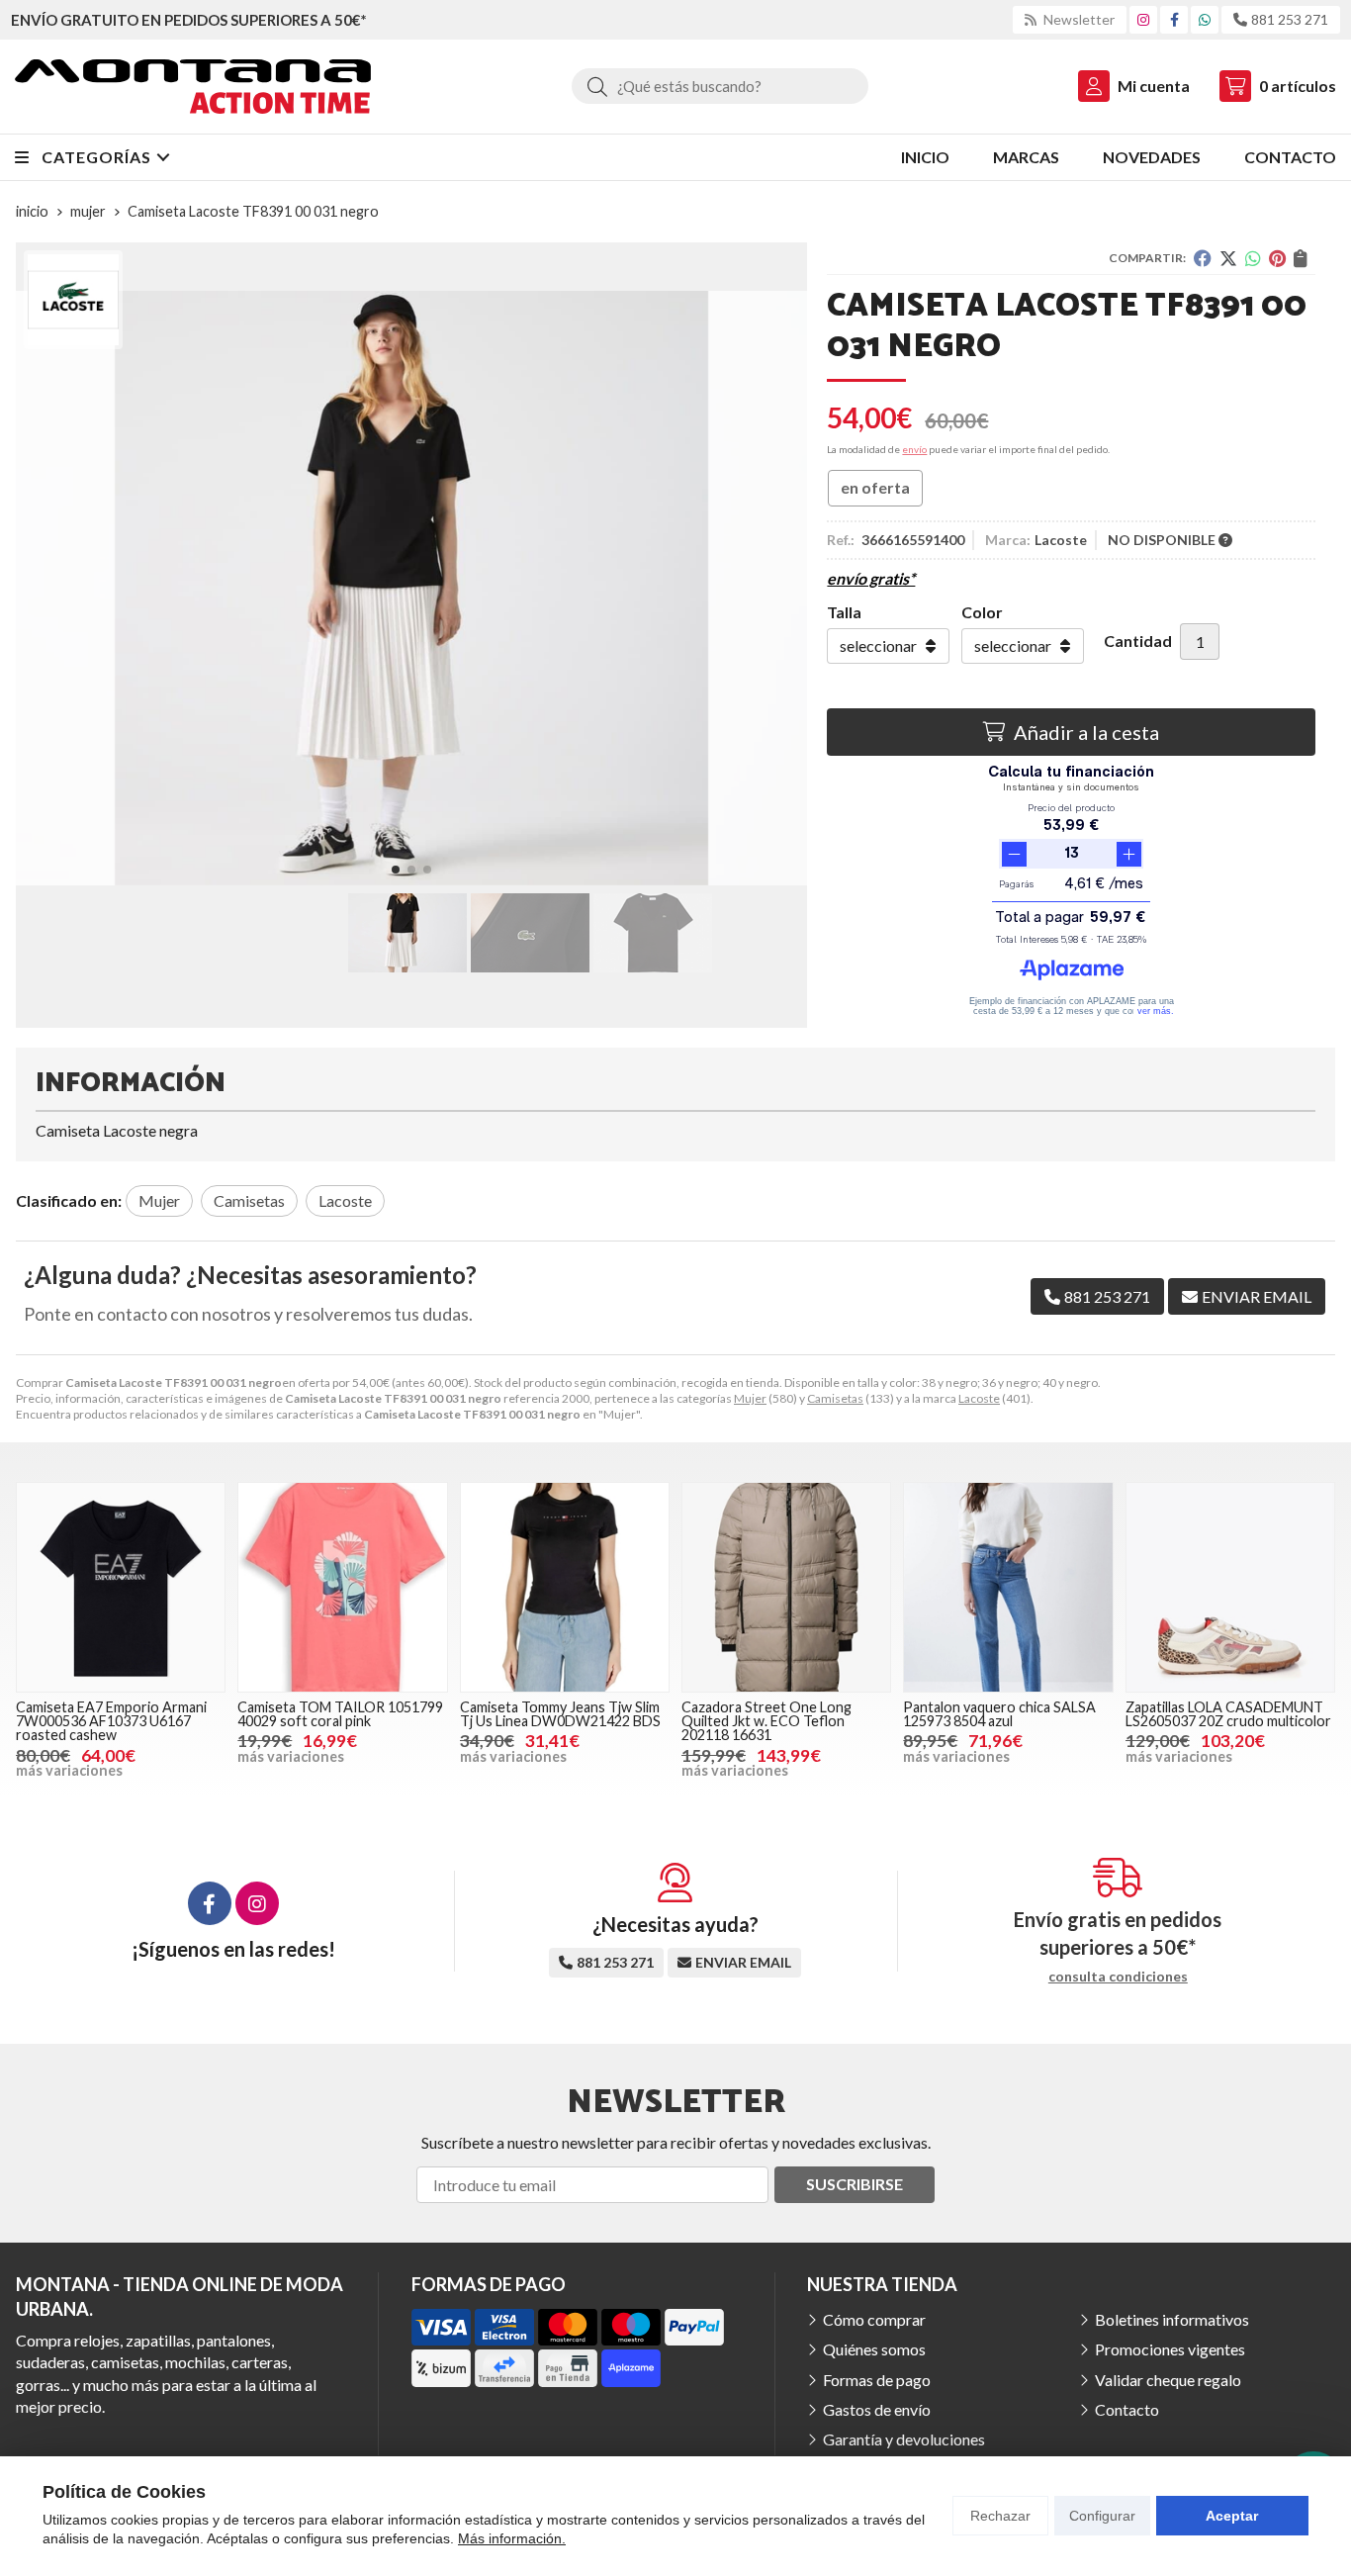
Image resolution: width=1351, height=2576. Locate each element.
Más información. (512, 2538)
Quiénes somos (874, 2349)
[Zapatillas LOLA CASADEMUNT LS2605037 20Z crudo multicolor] (1230, 1587)
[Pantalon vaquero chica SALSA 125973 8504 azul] (1008, 1587)
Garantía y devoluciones (904, 2439)
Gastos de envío (877, 2409)
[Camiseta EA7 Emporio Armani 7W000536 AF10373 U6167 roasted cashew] (121, 1587)
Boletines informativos (1172, 2319)
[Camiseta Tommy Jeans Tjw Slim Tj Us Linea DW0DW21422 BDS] (565, 1587)
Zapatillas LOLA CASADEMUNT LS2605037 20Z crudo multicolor (1228, 1714)
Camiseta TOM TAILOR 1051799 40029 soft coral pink (340, 1714)
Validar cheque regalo (1168, 2380)
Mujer (750, 1398)
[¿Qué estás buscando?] (720, 86)
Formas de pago (877, 2380)
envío (914, 449)
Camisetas (835, 1398)
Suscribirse (855, 2184)
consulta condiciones (1118, 1977)
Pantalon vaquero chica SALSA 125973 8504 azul (999, 1714)
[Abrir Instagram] (1143, 19)
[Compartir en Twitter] (1228, 258)
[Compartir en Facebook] (1203, 258)
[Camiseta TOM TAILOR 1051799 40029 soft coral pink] (342, 1587)
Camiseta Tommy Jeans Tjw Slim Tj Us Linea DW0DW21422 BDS (560, 1714)
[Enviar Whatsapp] (1205, 19)
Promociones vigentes (1170, 2349)
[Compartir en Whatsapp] (1253, 258)
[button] (396, 870)
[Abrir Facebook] (1174, 19)
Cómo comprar (874, 2319)
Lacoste (979, 1398)
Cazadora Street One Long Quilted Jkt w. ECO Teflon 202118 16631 (766, 1721)
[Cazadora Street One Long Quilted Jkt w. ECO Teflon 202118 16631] (786, 1587)
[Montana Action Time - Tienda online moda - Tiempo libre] (193, 87)
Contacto (1127, 2409)
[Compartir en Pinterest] (1277, 258)
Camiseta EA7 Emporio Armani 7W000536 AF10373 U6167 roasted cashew (111, 1721)
